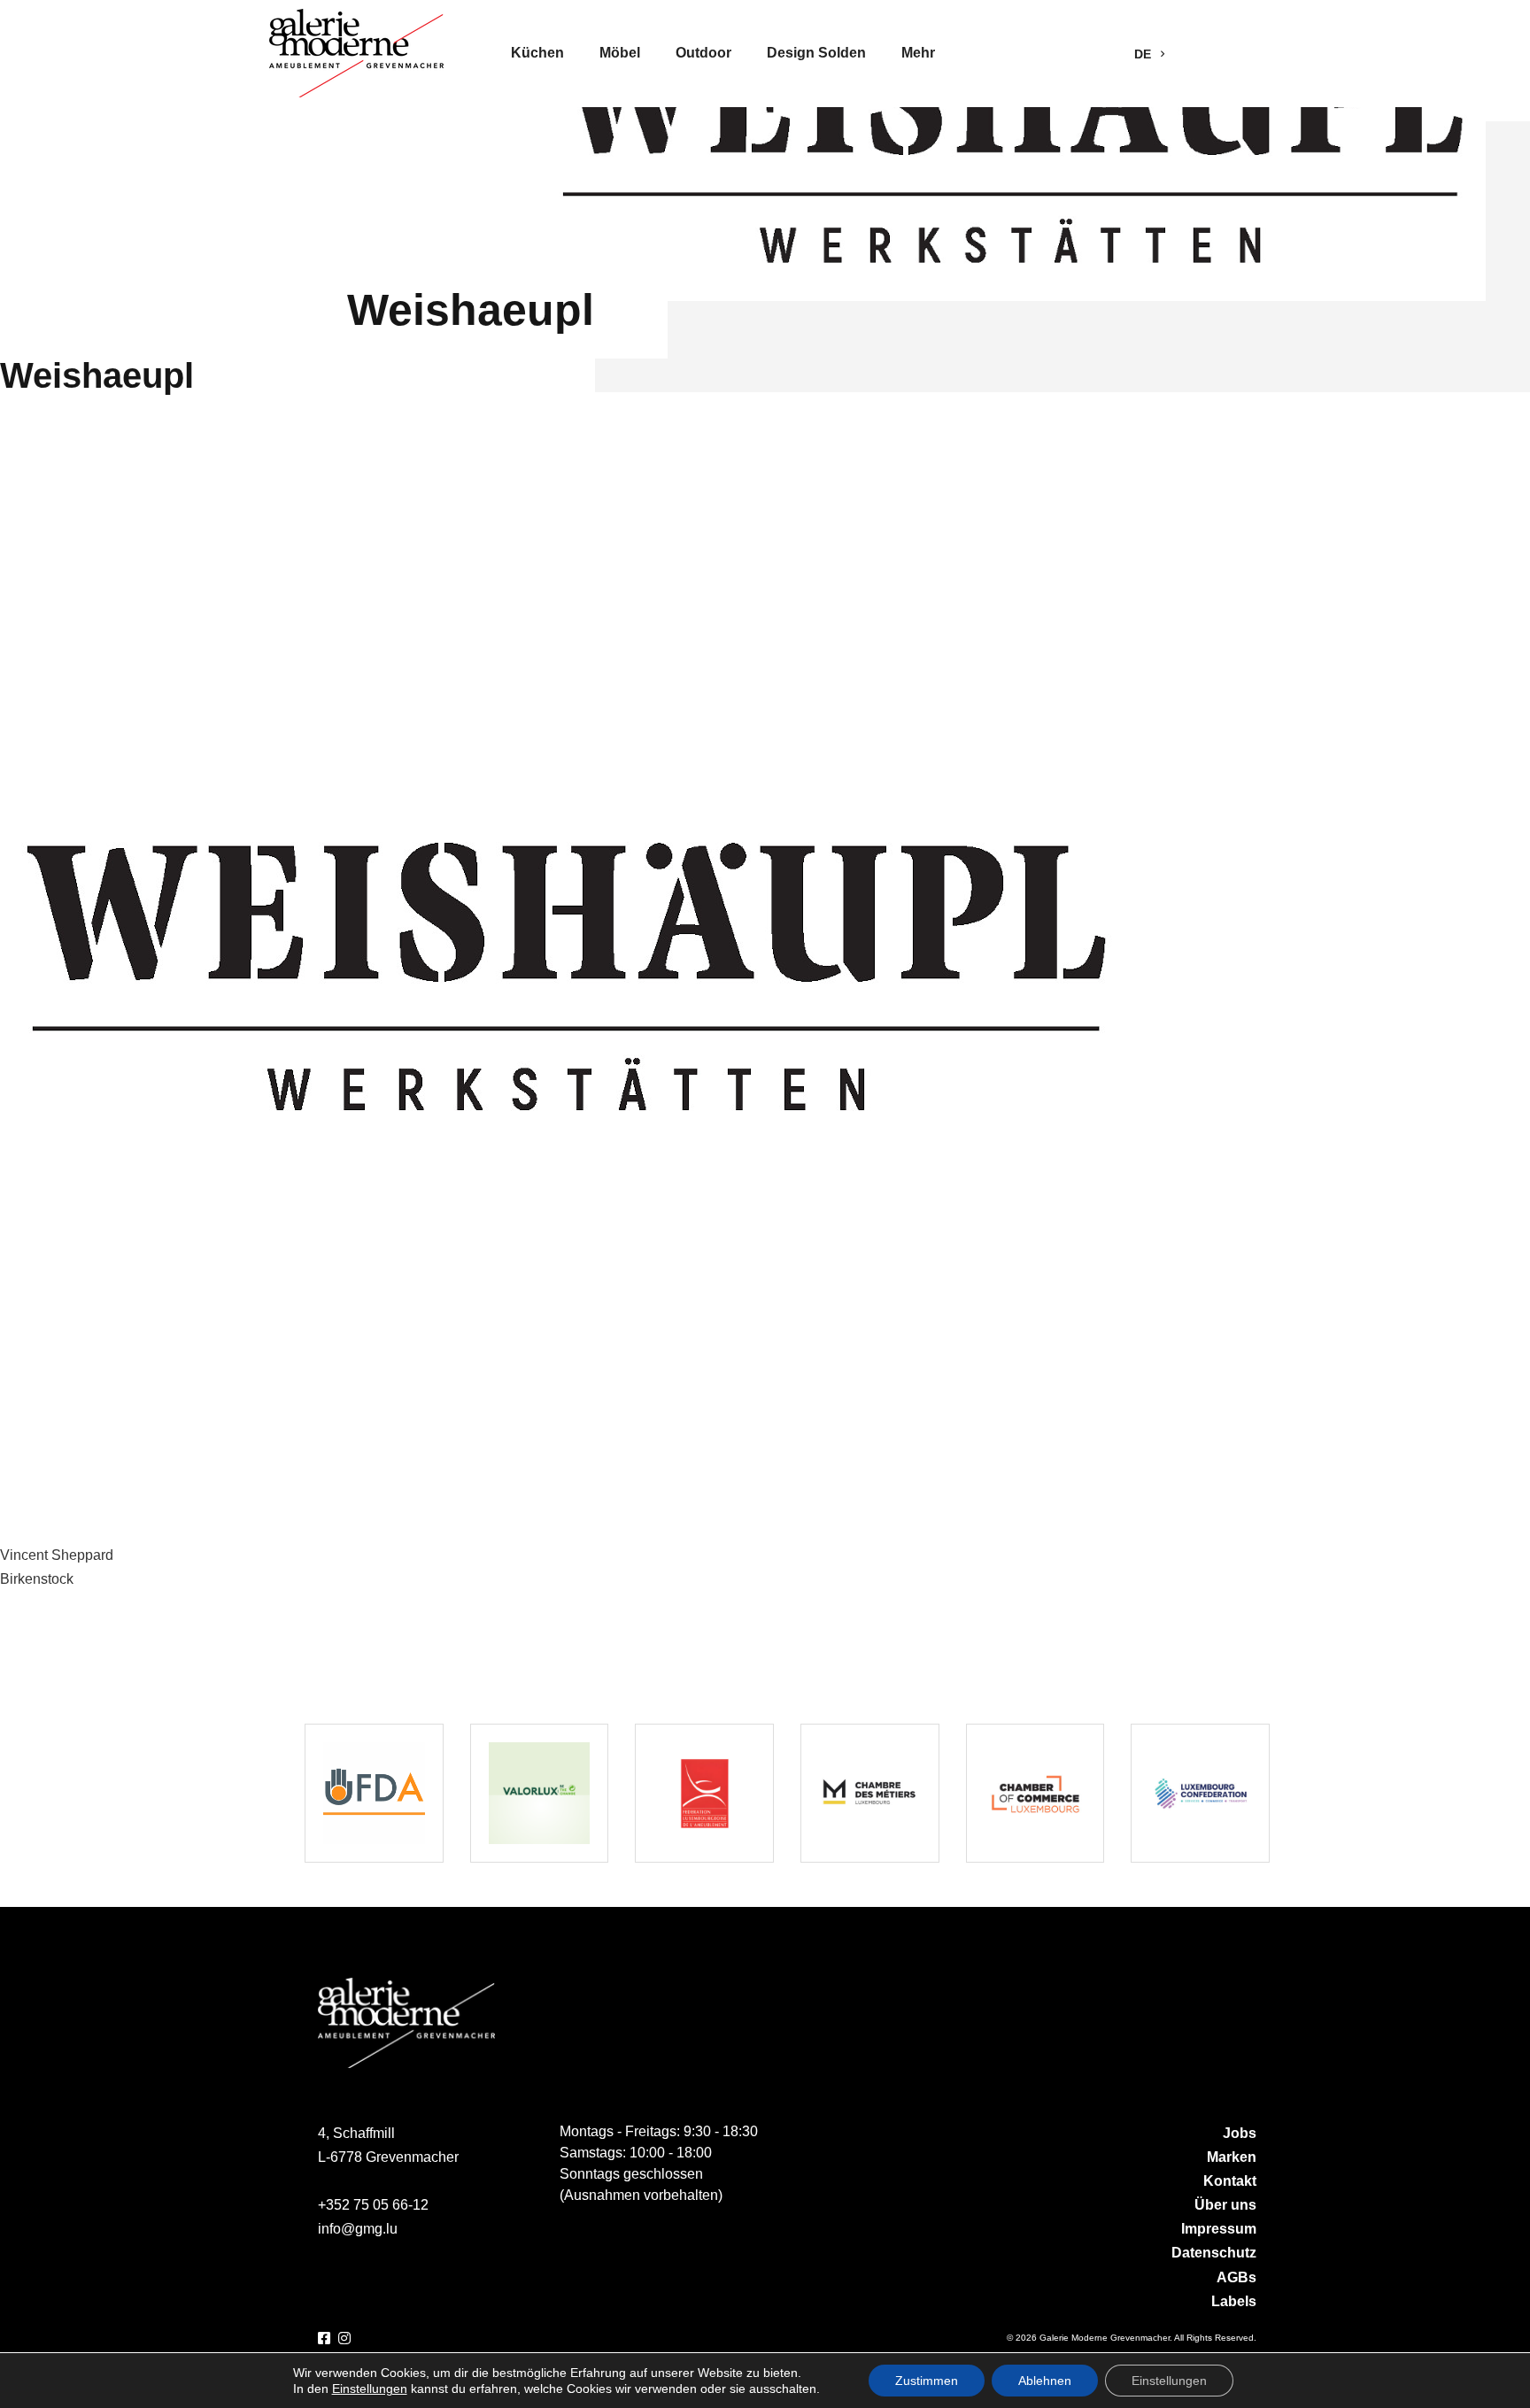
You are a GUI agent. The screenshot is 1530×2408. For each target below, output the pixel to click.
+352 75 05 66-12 (373, 2205)
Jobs (1240, 2133)
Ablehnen (1045, 2381)
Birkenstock (37, 1579)
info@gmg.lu (358, 2229)
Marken (1232, 2157)
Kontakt (1230, 2181)
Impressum (1219, 2229)
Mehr (918, 53)
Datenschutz (1214, 2253)
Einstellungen (370, 2389)
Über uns (1225, 2205)
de (1144, 54)
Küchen (537, 53)
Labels (1234, 2301)
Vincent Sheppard (57, 1555)
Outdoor (703, 53)
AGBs (1236, 2277)
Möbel (620, 53)
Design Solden (816, 53)
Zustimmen (927, 2381)
